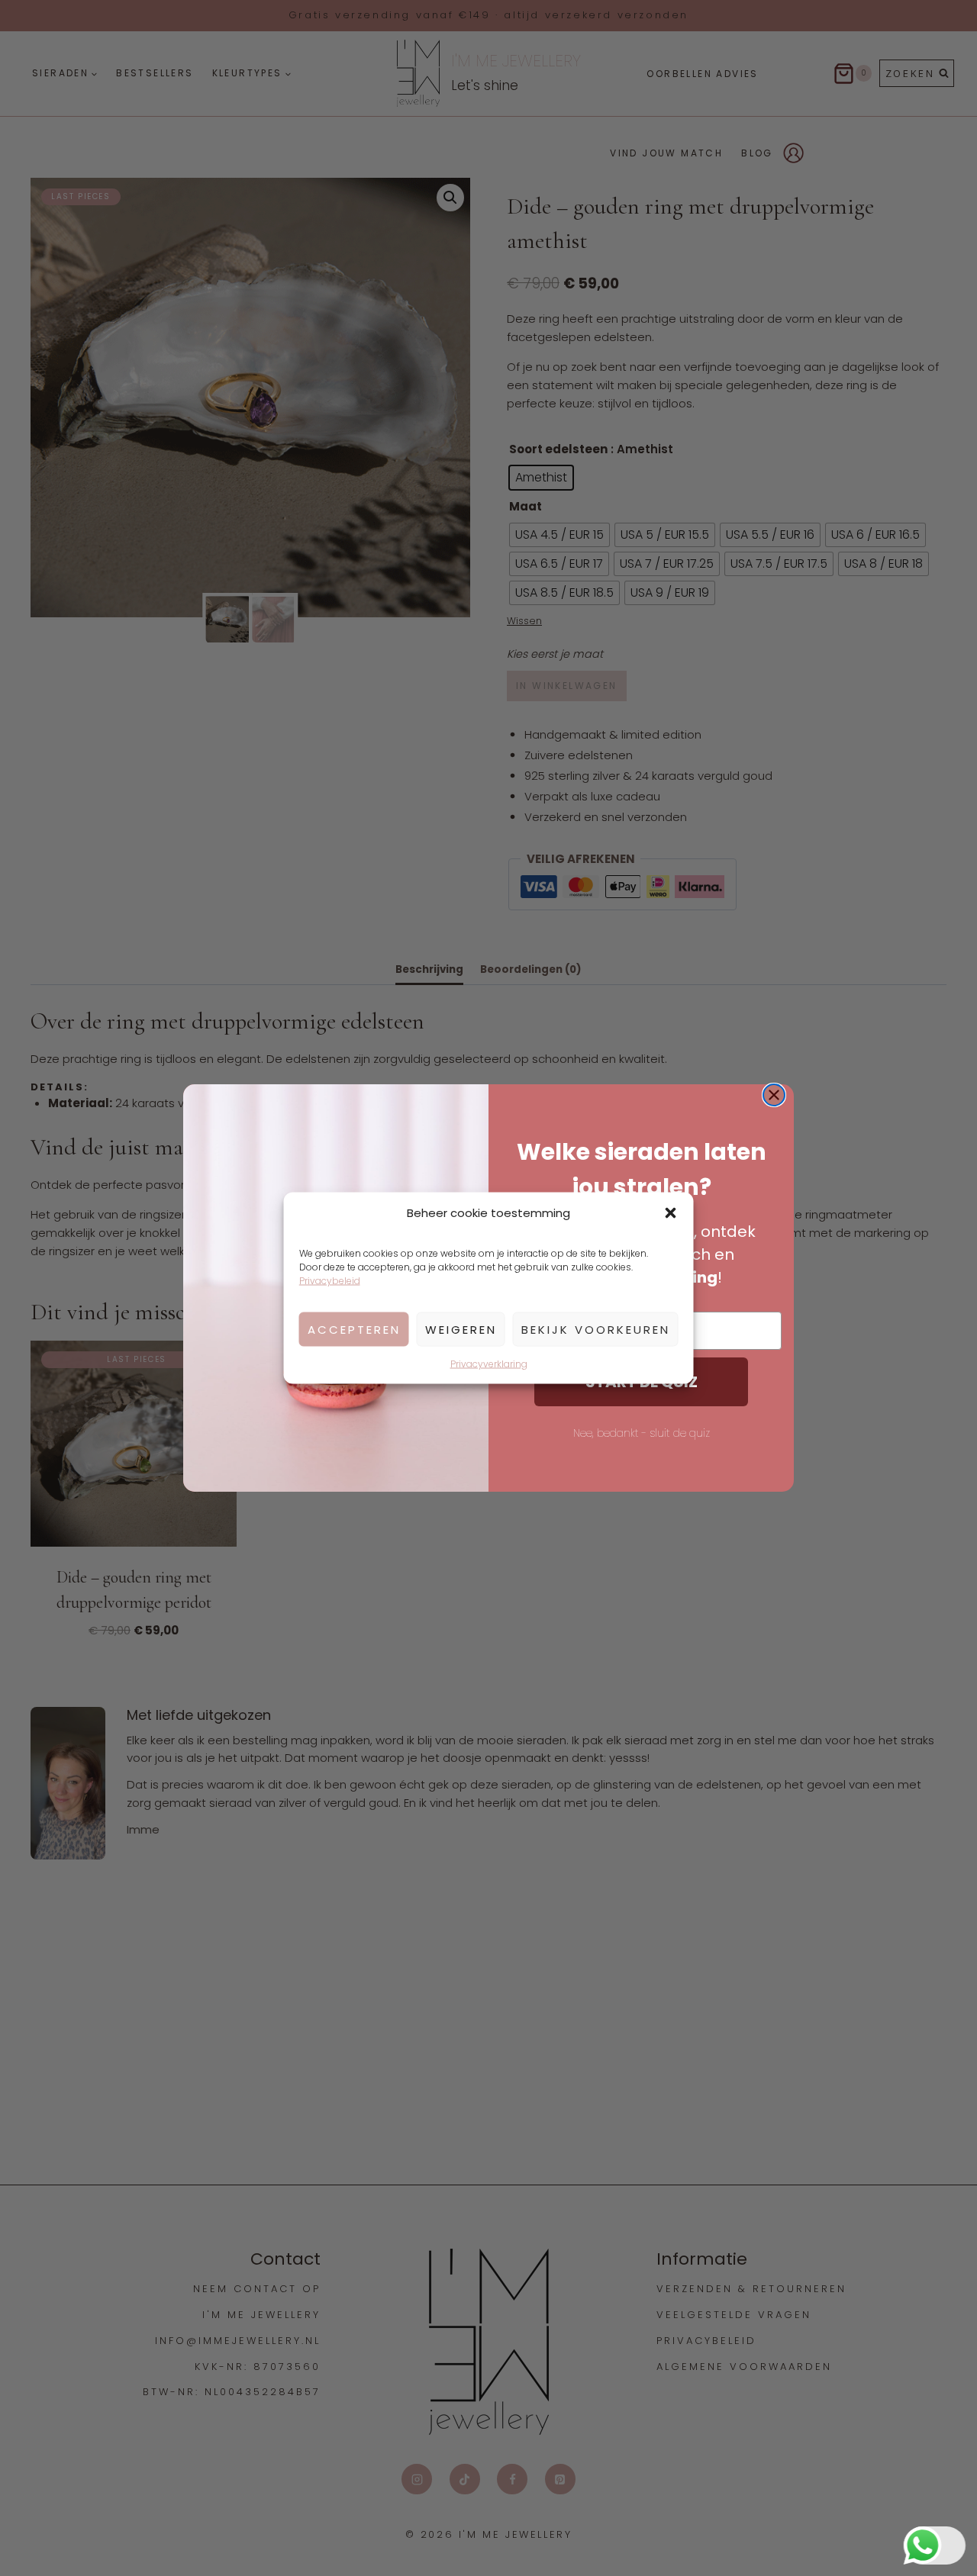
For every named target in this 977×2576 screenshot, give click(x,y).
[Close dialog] (774, 1095)
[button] (671, 1213)
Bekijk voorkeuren (596, 1329)
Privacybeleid (330, 1281)
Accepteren (354, 1329)
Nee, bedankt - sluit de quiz (642, 1433)
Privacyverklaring (489, 1364)
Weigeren (461, 1329)
